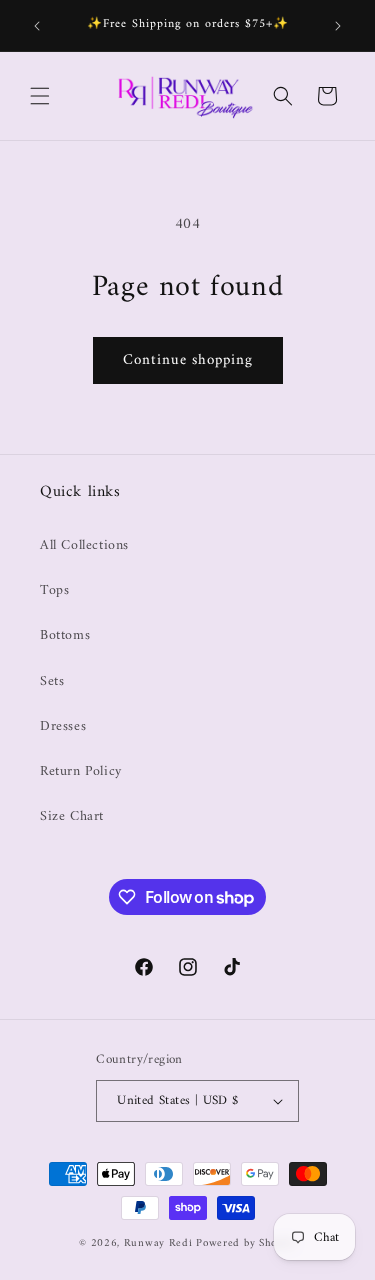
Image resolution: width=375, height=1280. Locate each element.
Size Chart (72, 816)
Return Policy (81, 771)
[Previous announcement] (37, 26)
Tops (54, 590)
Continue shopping (188, 360)
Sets (52, 681)
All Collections (84, 545)
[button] (40, 96)
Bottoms (65, 635)
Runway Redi (158, 1243)
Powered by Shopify (246, 1243)
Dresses (63, 726)
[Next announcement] (338, 26)
